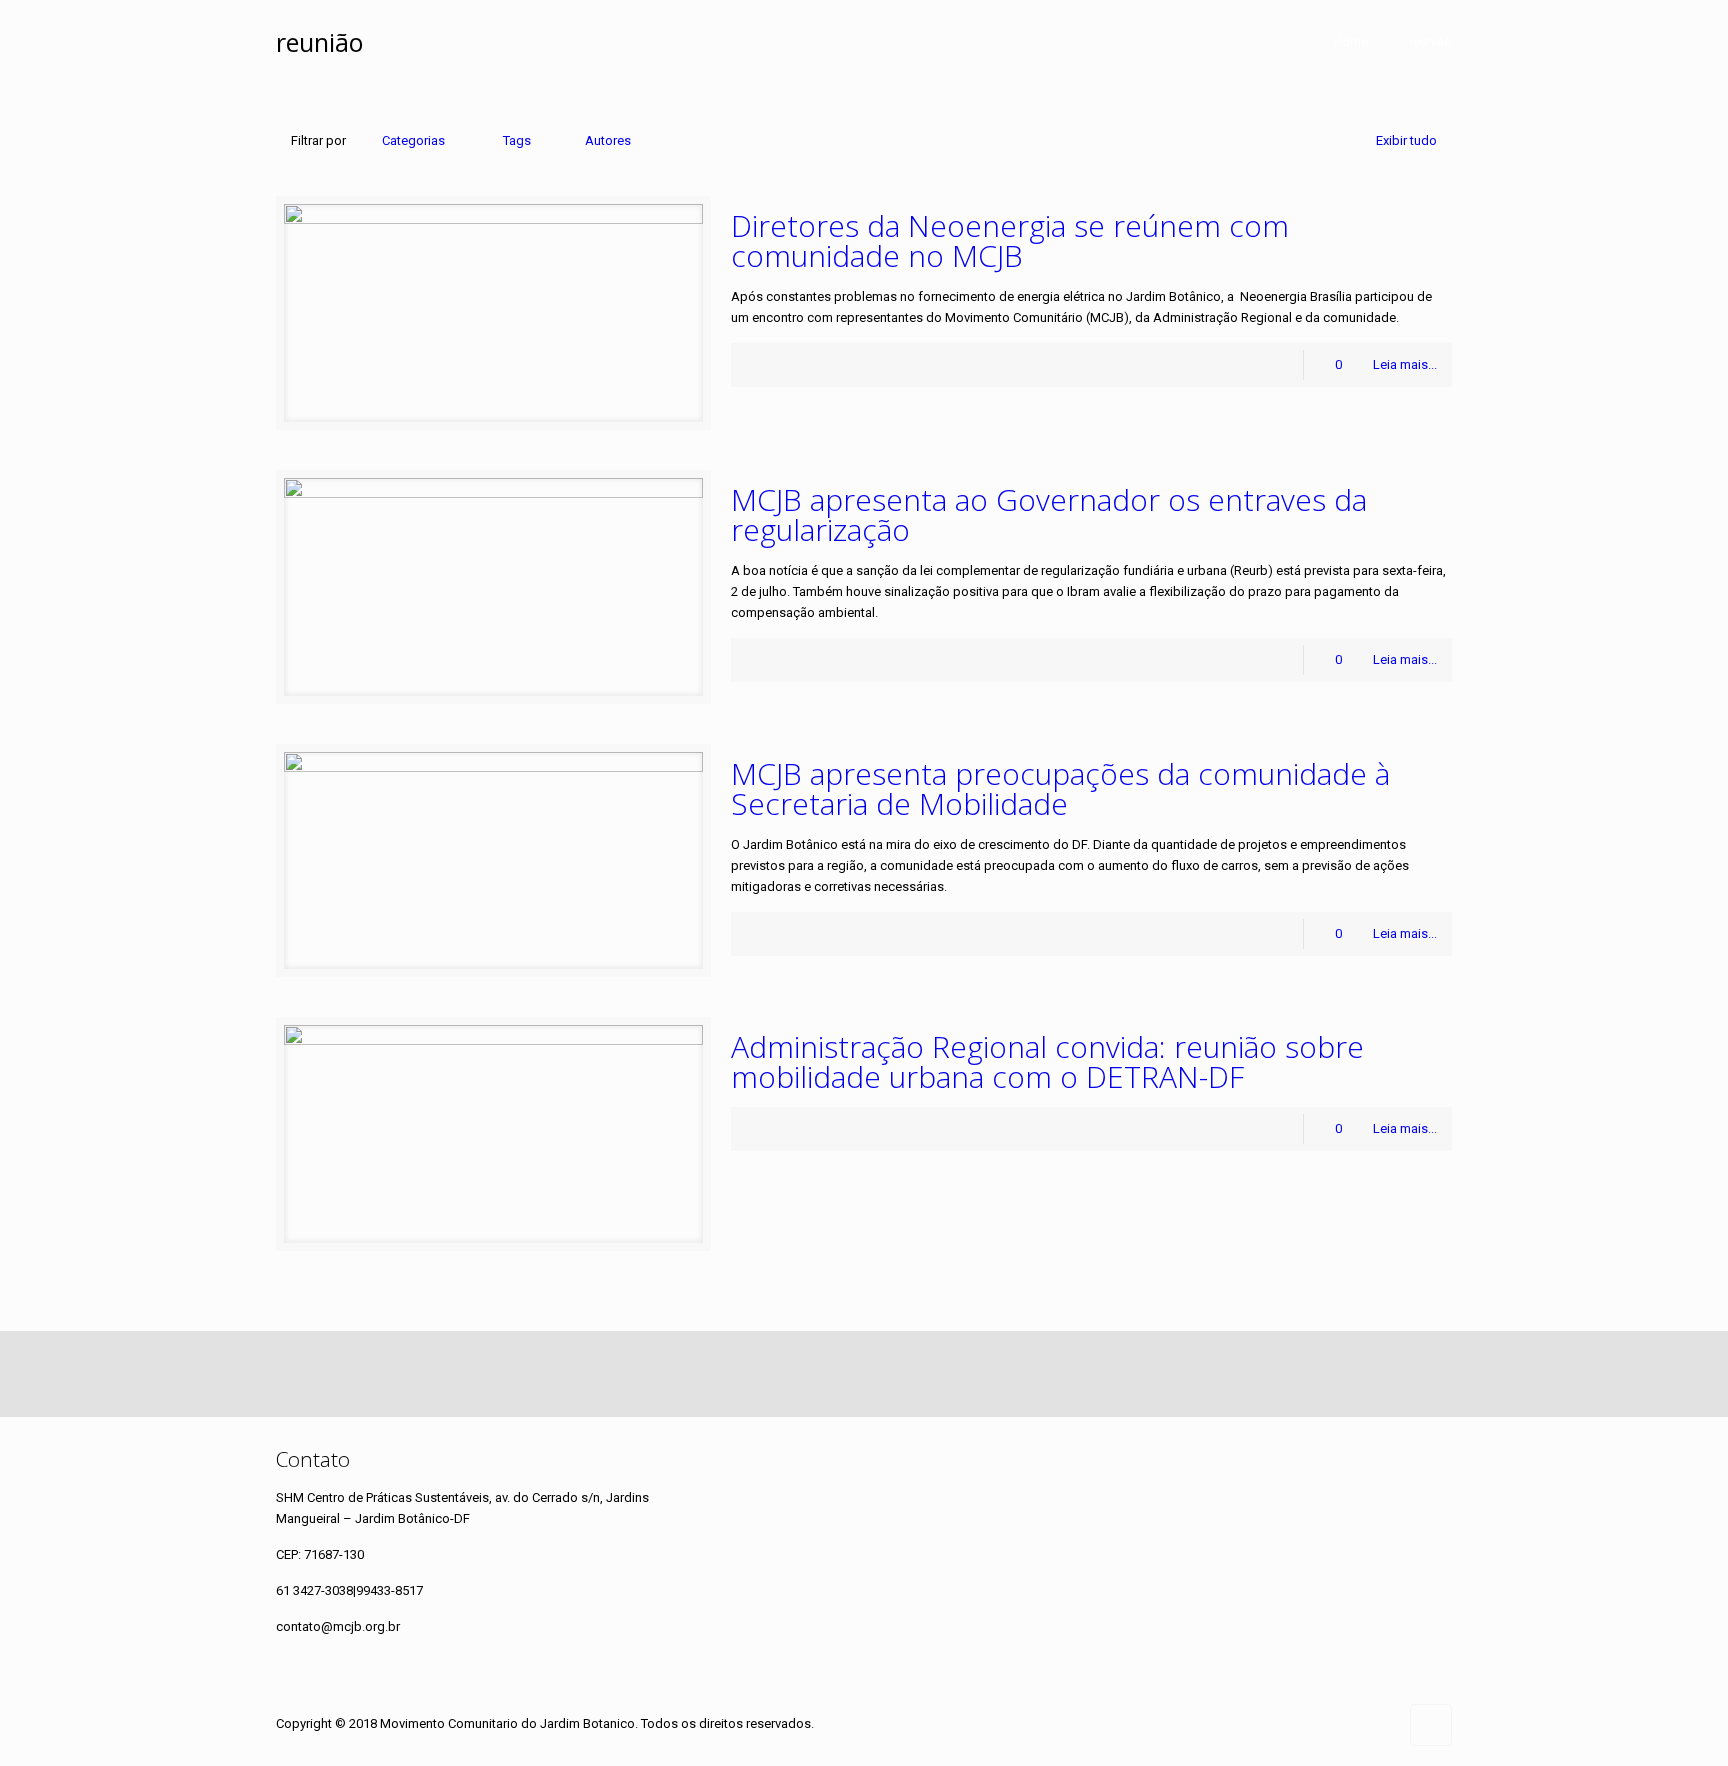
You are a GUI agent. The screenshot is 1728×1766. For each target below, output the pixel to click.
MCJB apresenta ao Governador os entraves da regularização (1049, 514)
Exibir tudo (1406, 140)
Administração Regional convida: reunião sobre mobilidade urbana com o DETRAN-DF (1047, 1061)
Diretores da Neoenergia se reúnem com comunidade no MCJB (1010, 240)
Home (1350, 41)
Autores (608, 140)
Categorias (413, 140)
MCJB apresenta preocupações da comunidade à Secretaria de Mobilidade (1060, 788)
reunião (1430, 41)
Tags (517, 140)
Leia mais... (1405, 364)
